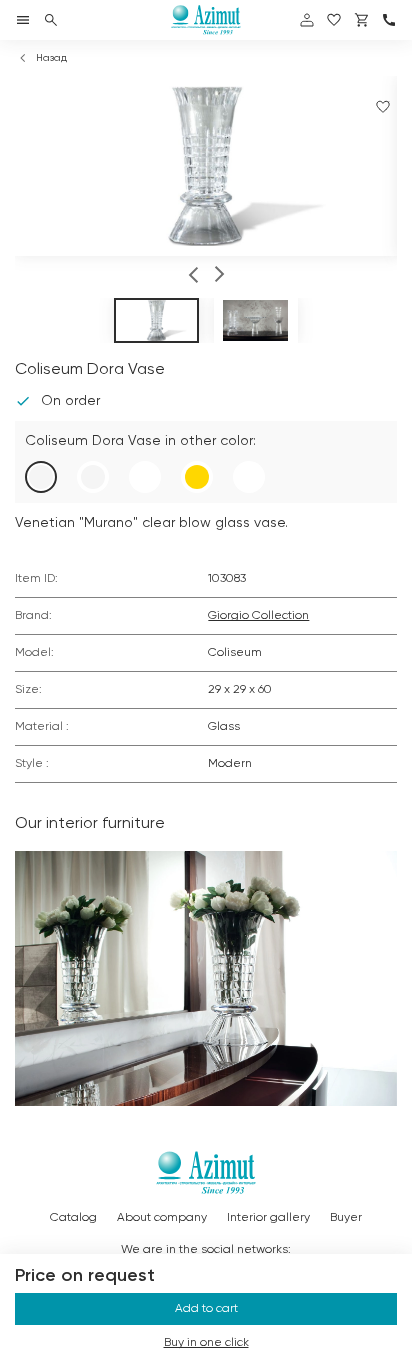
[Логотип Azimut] (206, 20)
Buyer (346, 1218)
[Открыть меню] (23, 20)
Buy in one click (206, 1343)
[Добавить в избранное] (383, 107)
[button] (193, 277)
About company (162, 1218)
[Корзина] (362, 20)
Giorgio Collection (258, 616)
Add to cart (206, 1309)
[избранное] (334, 20)
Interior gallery (268, 1218)
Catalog (73, 1218)
